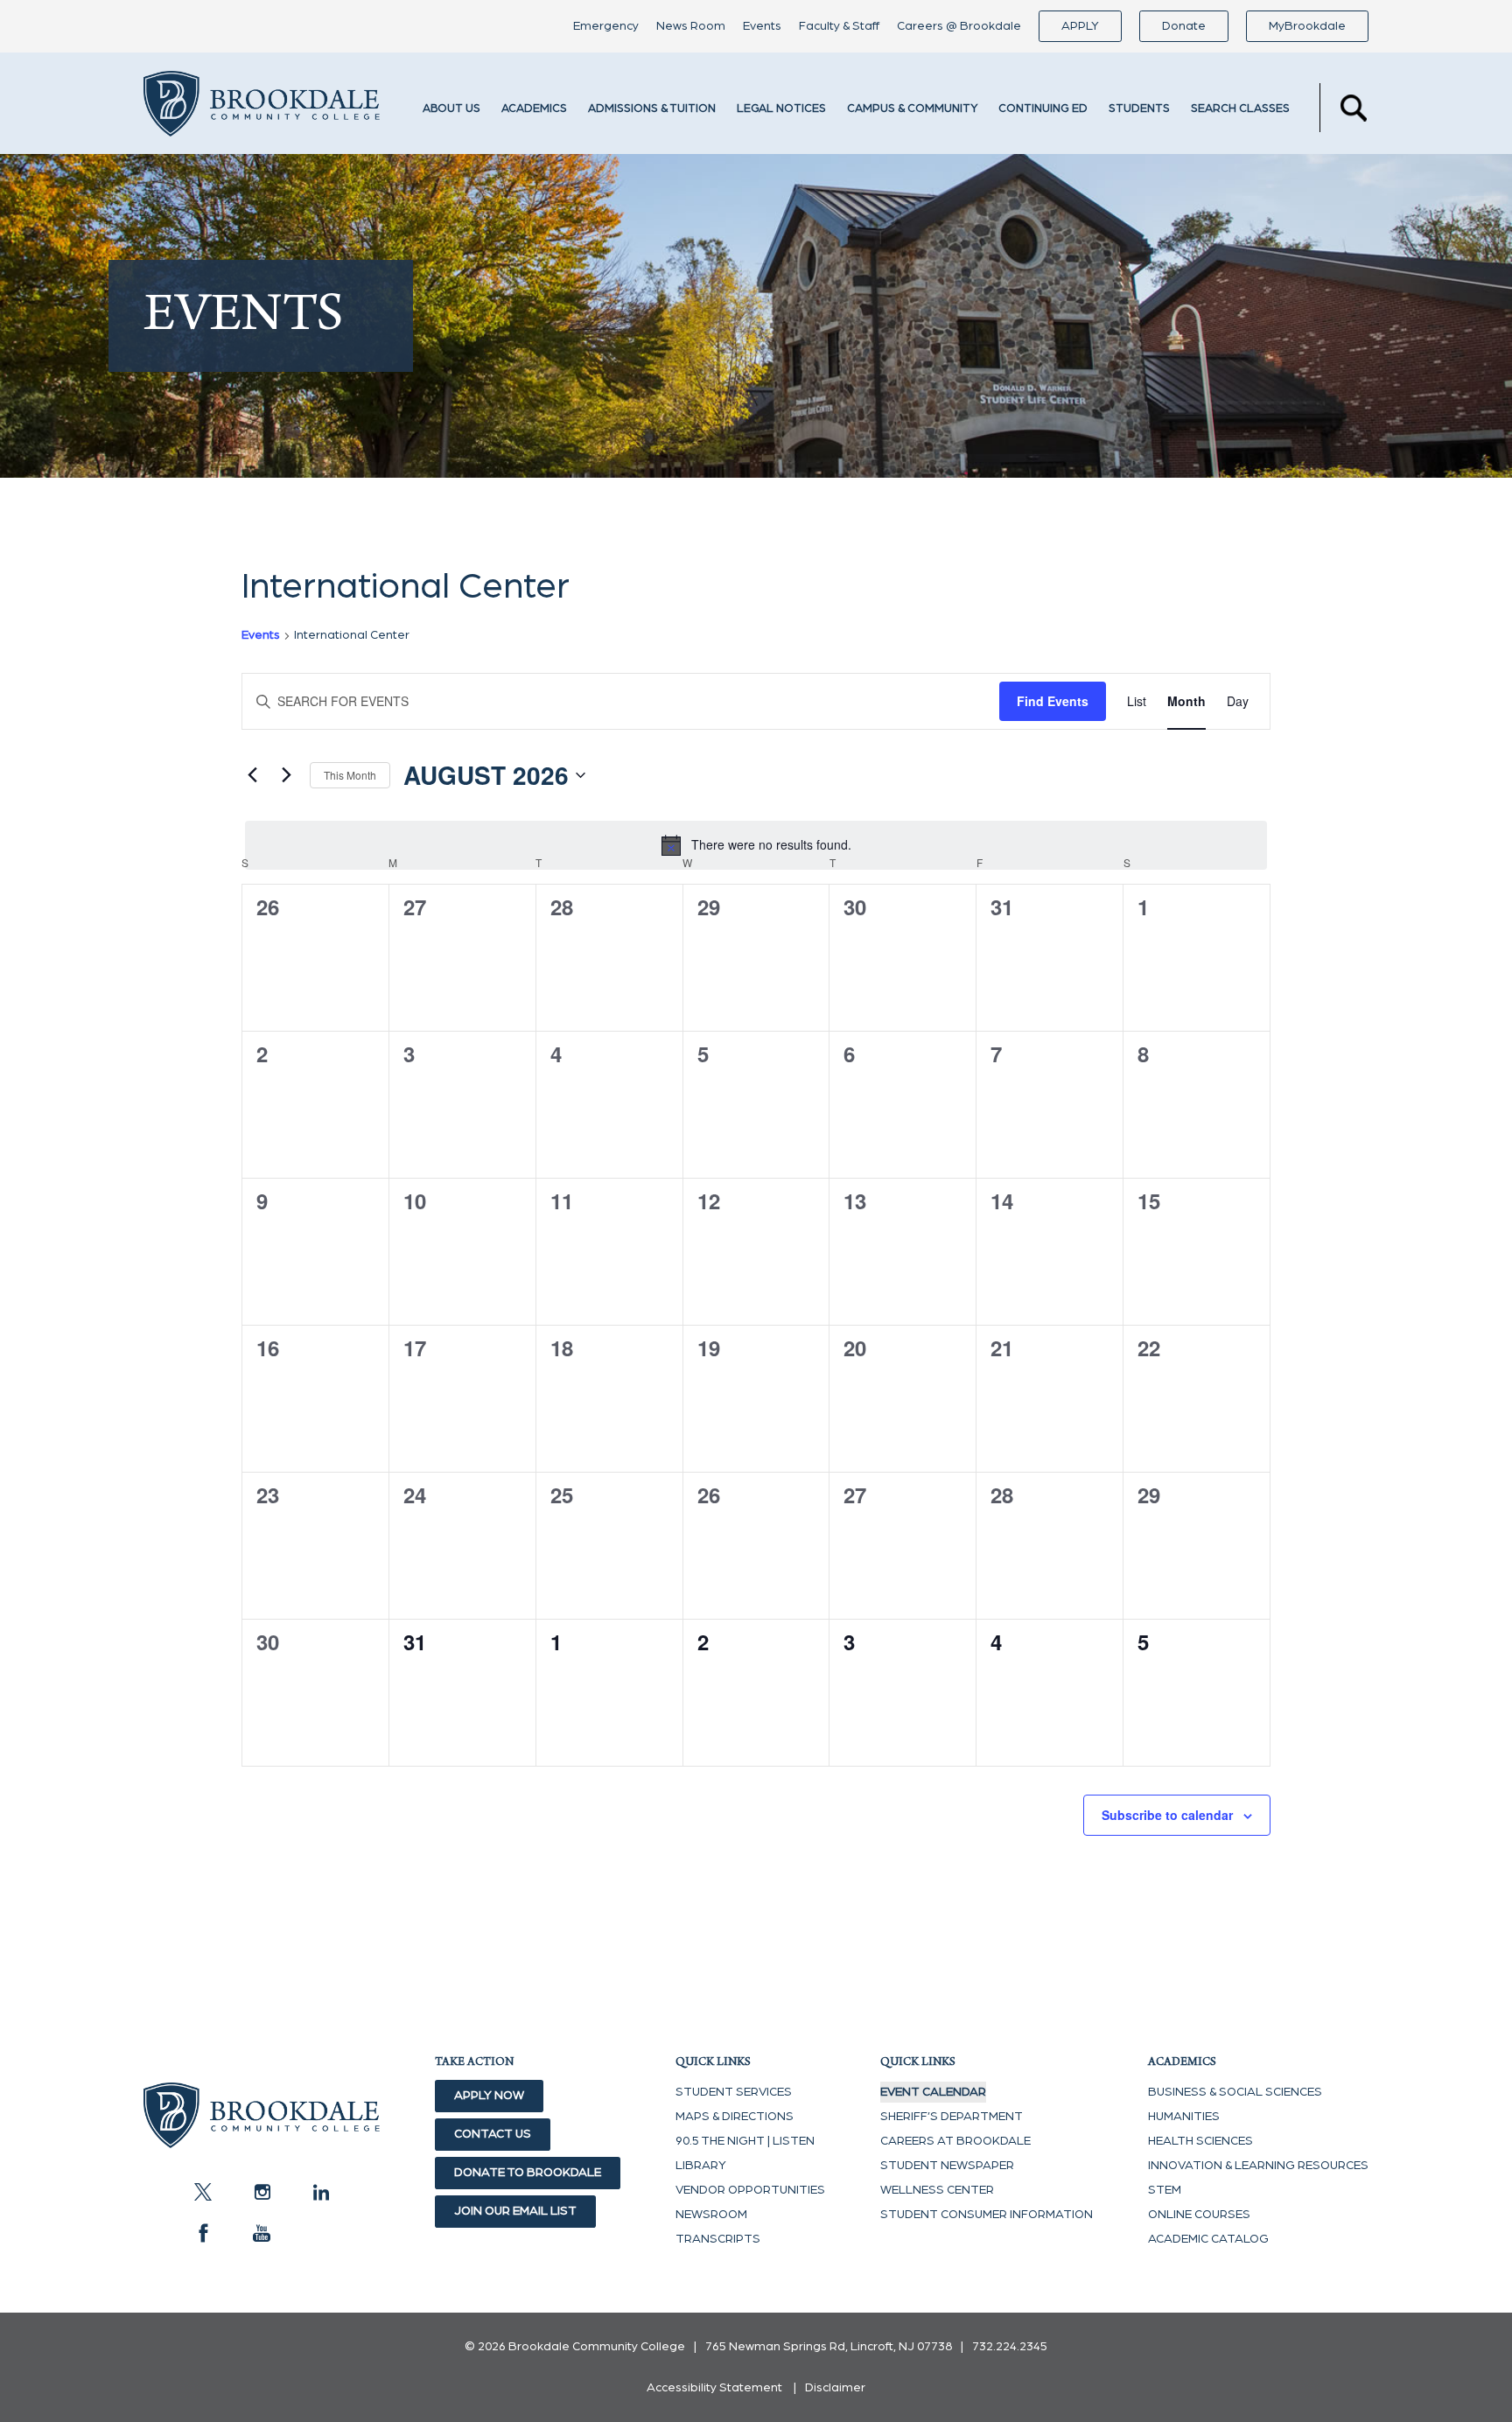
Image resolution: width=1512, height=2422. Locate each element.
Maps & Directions (735, 2117)
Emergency (606, 26)
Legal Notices (781, 109)
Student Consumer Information (987, 2215)
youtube (262, 2233)
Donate (1184, 26)
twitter (203, 2192)
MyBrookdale (1307, 26)
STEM (1165, 2190)
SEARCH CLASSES (1240, 109)
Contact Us (493, 2134)
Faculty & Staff (839, 26)
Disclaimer (835, 2388)
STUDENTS (1139, 109)
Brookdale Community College (262, 108)
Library (701, 2166)
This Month (350, 775)
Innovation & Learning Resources (1258, 2166)
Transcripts (718, 2239)
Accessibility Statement (714, 2388)
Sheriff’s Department (952, 2117)
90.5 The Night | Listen (745, 2141)
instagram (262, 2192)
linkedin (320, 2192)
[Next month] (286, 775)
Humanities (1184, 2117)
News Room (691, 26)
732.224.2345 (1010, 2347)
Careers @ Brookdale (959, 26)
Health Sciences (1200, 2141)
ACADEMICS (534, 109)
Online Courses (1199, 2215)
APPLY (1080, 26)
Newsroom (711, 2215)
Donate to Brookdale (528, 2173)
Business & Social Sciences (1235, 2092)
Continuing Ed (1043, 109)
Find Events (1053, 701)
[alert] (756, 845)
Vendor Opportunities (750, 2190)
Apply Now (489, 2096)
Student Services (734, 2092)
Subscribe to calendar (1167, 1815)
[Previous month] (252, 775)
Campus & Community (912, 109)
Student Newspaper (947, 2166)
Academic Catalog (1208, 2239)
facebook (203, 2233)
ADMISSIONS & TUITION (652, 109)
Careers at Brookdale (955, 2141)
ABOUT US (451, 109)
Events (762, 26)
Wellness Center (937, 2190)
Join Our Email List (515, 2211)
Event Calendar (933, 2092)
